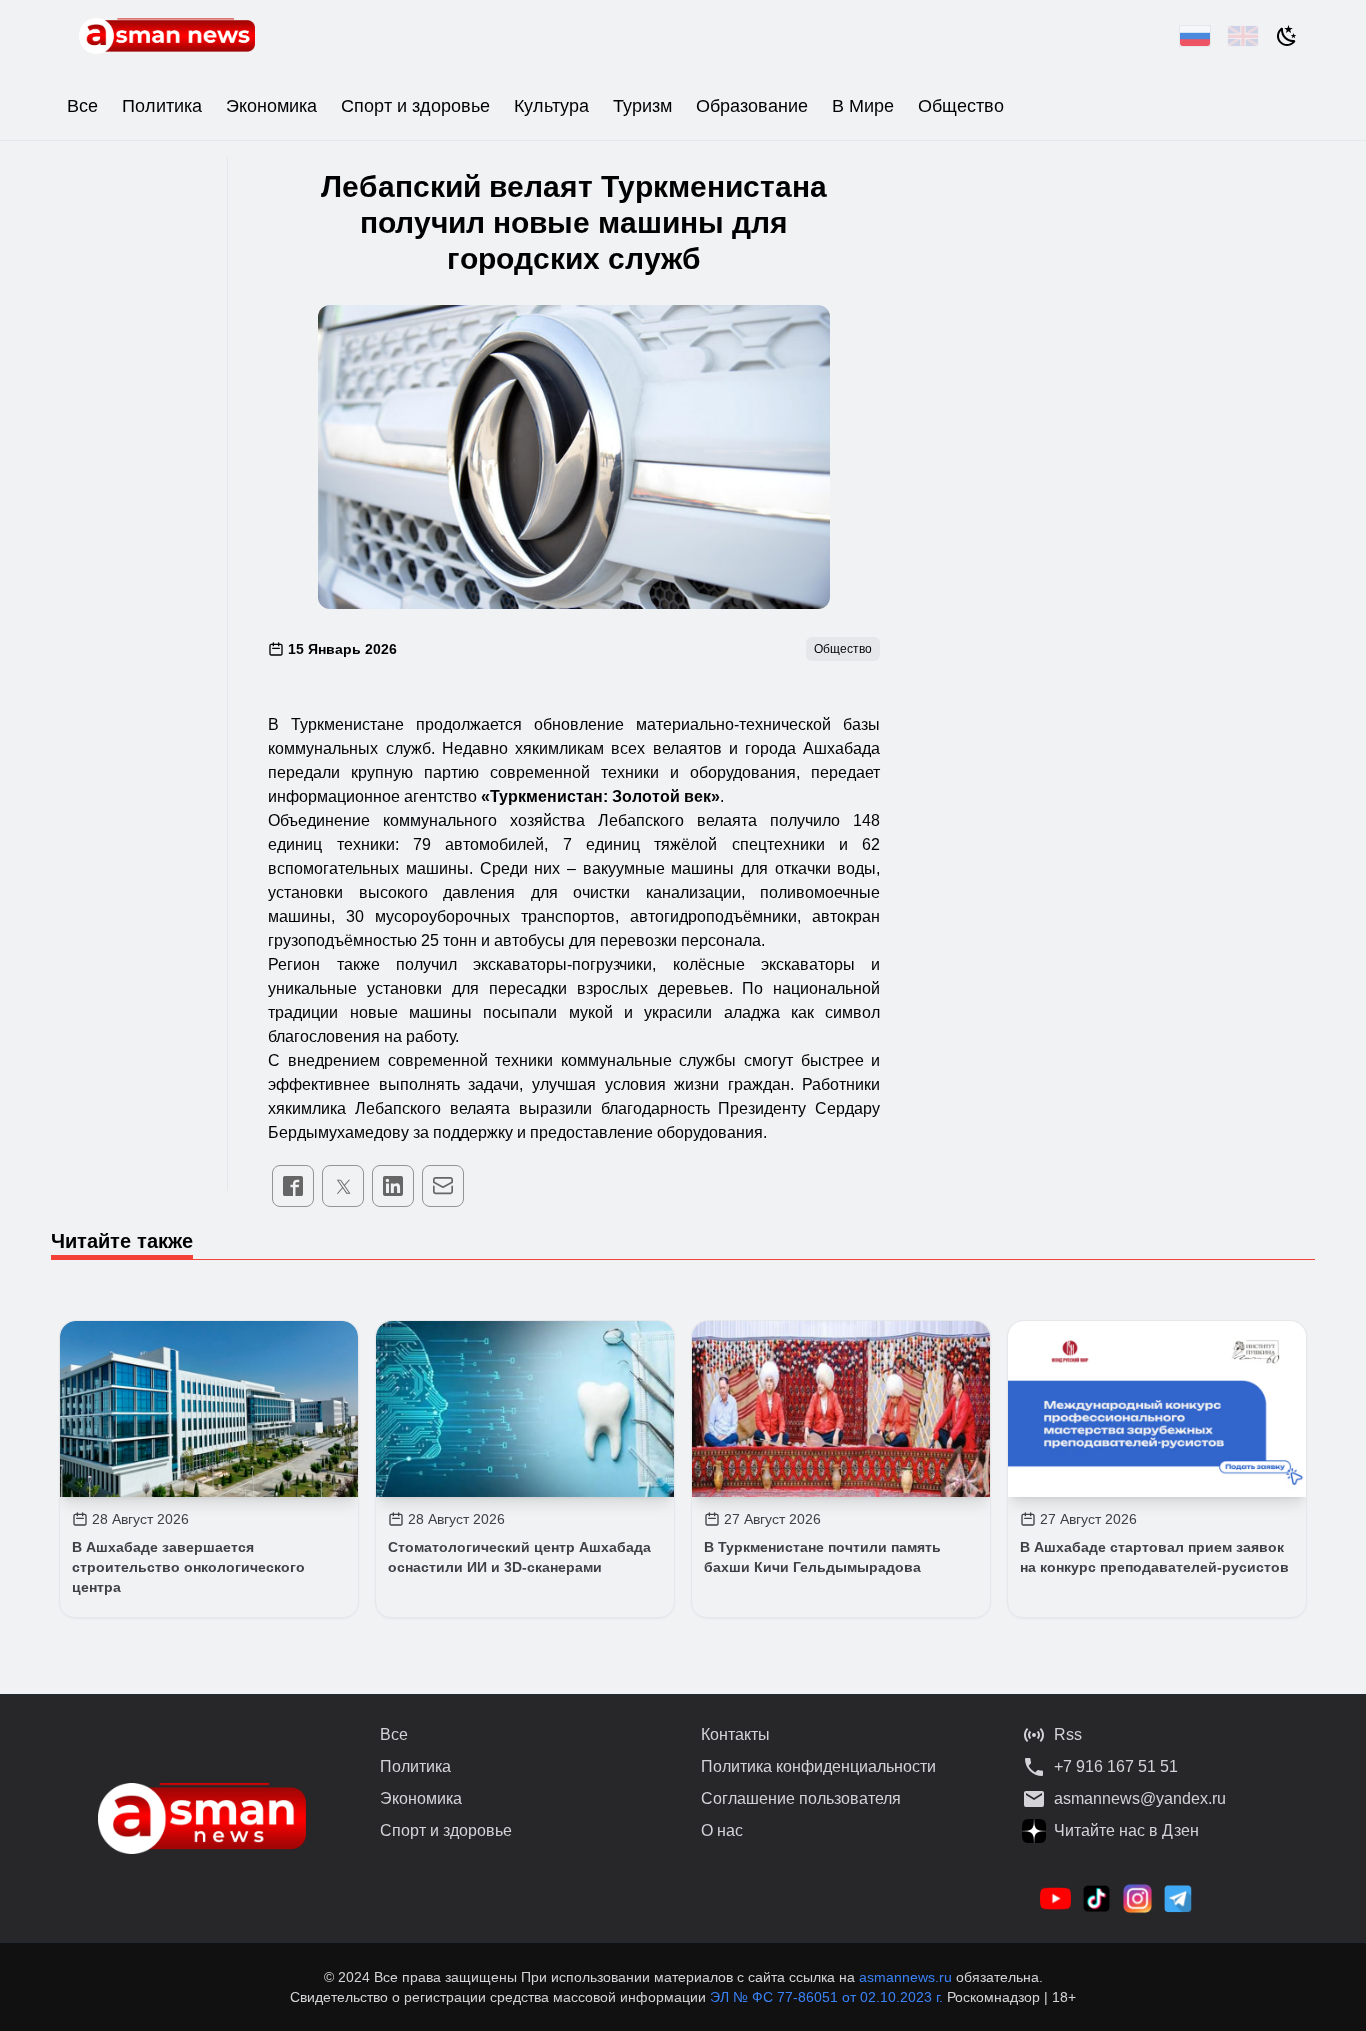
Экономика (271, 106)
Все (82, 106)
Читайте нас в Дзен (1126, 1830)
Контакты (735, 1734)
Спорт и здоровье (415, 106)
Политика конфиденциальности (818, 1766)
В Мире (863, 106)
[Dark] (1287, 36)
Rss (1068, 1734)
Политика (162, 106)
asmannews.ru (905, 1977)
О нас (722, 1830)
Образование (752, 106)
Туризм (642, 106)
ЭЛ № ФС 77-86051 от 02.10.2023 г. (828, 1997)
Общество (961, 106)
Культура (551, 106)
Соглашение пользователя (801, 1798)
